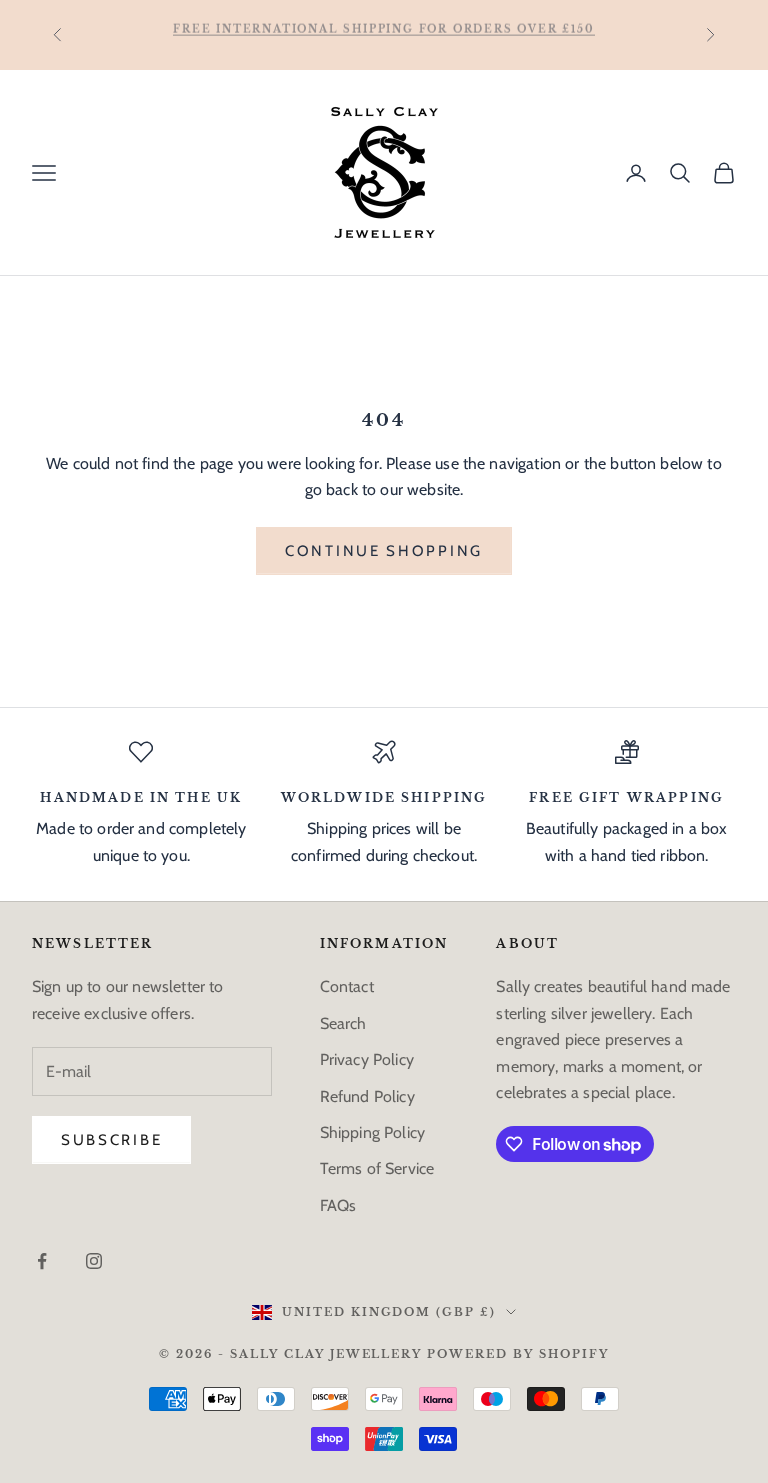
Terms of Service (377, 1168)
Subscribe (111, 1140)
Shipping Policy (372, 1132)
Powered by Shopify (518, 1354)
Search (343, 1023)
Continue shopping (384, 551)
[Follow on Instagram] (94, 1261)
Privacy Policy (367, 1059)
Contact (347, 986)
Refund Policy (367, 1096)
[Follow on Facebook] (42, 1261)
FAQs (338, 1205)
